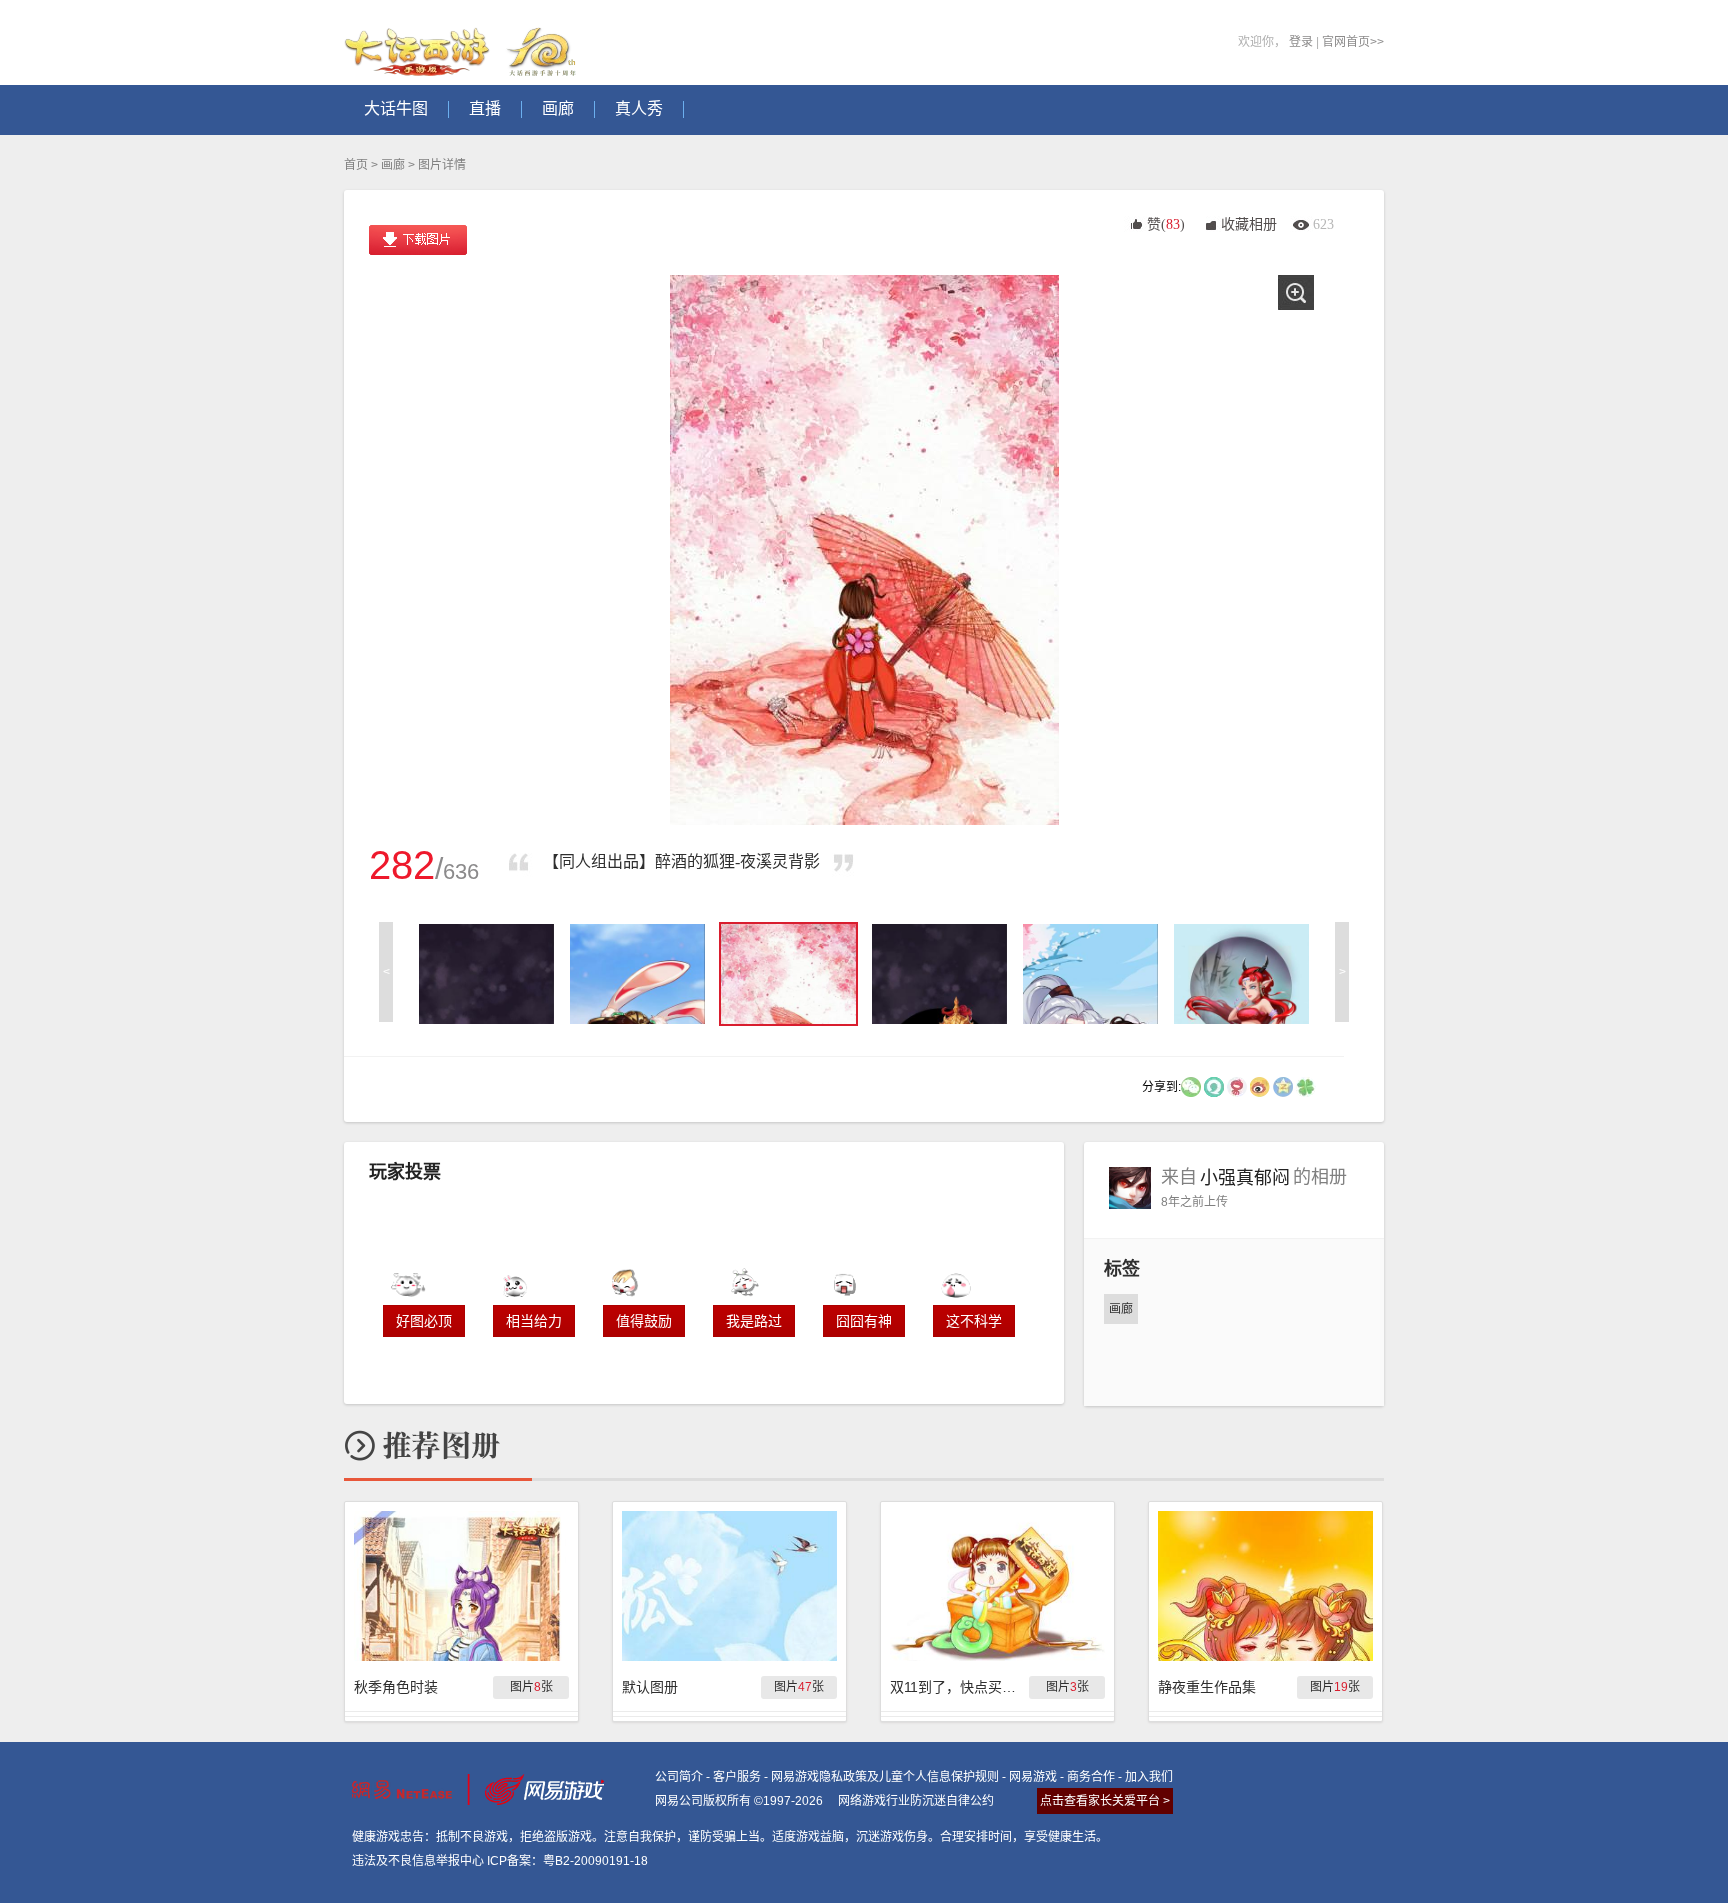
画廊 (393, 165)
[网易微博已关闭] (1237, 1086)
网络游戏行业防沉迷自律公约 (916, 1801)
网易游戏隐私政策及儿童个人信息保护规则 (885, 1777)
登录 (1301, 42)
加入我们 (1149, 1777)
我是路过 (754, 1321)
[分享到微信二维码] (1191, 1086)
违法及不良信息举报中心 (418, 1861)
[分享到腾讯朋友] (1306, 1086)
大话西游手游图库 (463, 42)
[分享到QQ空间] (1283, 1086)
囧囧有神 (864, 1321)
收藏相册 (1249, 224)
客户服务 (737, 1777)
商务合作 (1091, 1777)
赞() (1166, 224)
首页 (356, 165)
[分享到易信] (1214, 1086)
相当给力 (534, 1321)
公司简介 (679, 1777)
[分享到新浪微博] (1260, 1086)
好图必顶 (424, 1321)
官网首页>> (1353, 42)
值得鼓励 (644, 1321)
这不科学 (974, 1321)
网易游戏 (1033, 1777)
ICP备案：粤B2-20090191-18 (567, 1861)
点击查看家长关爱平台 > (1105, 1801)
